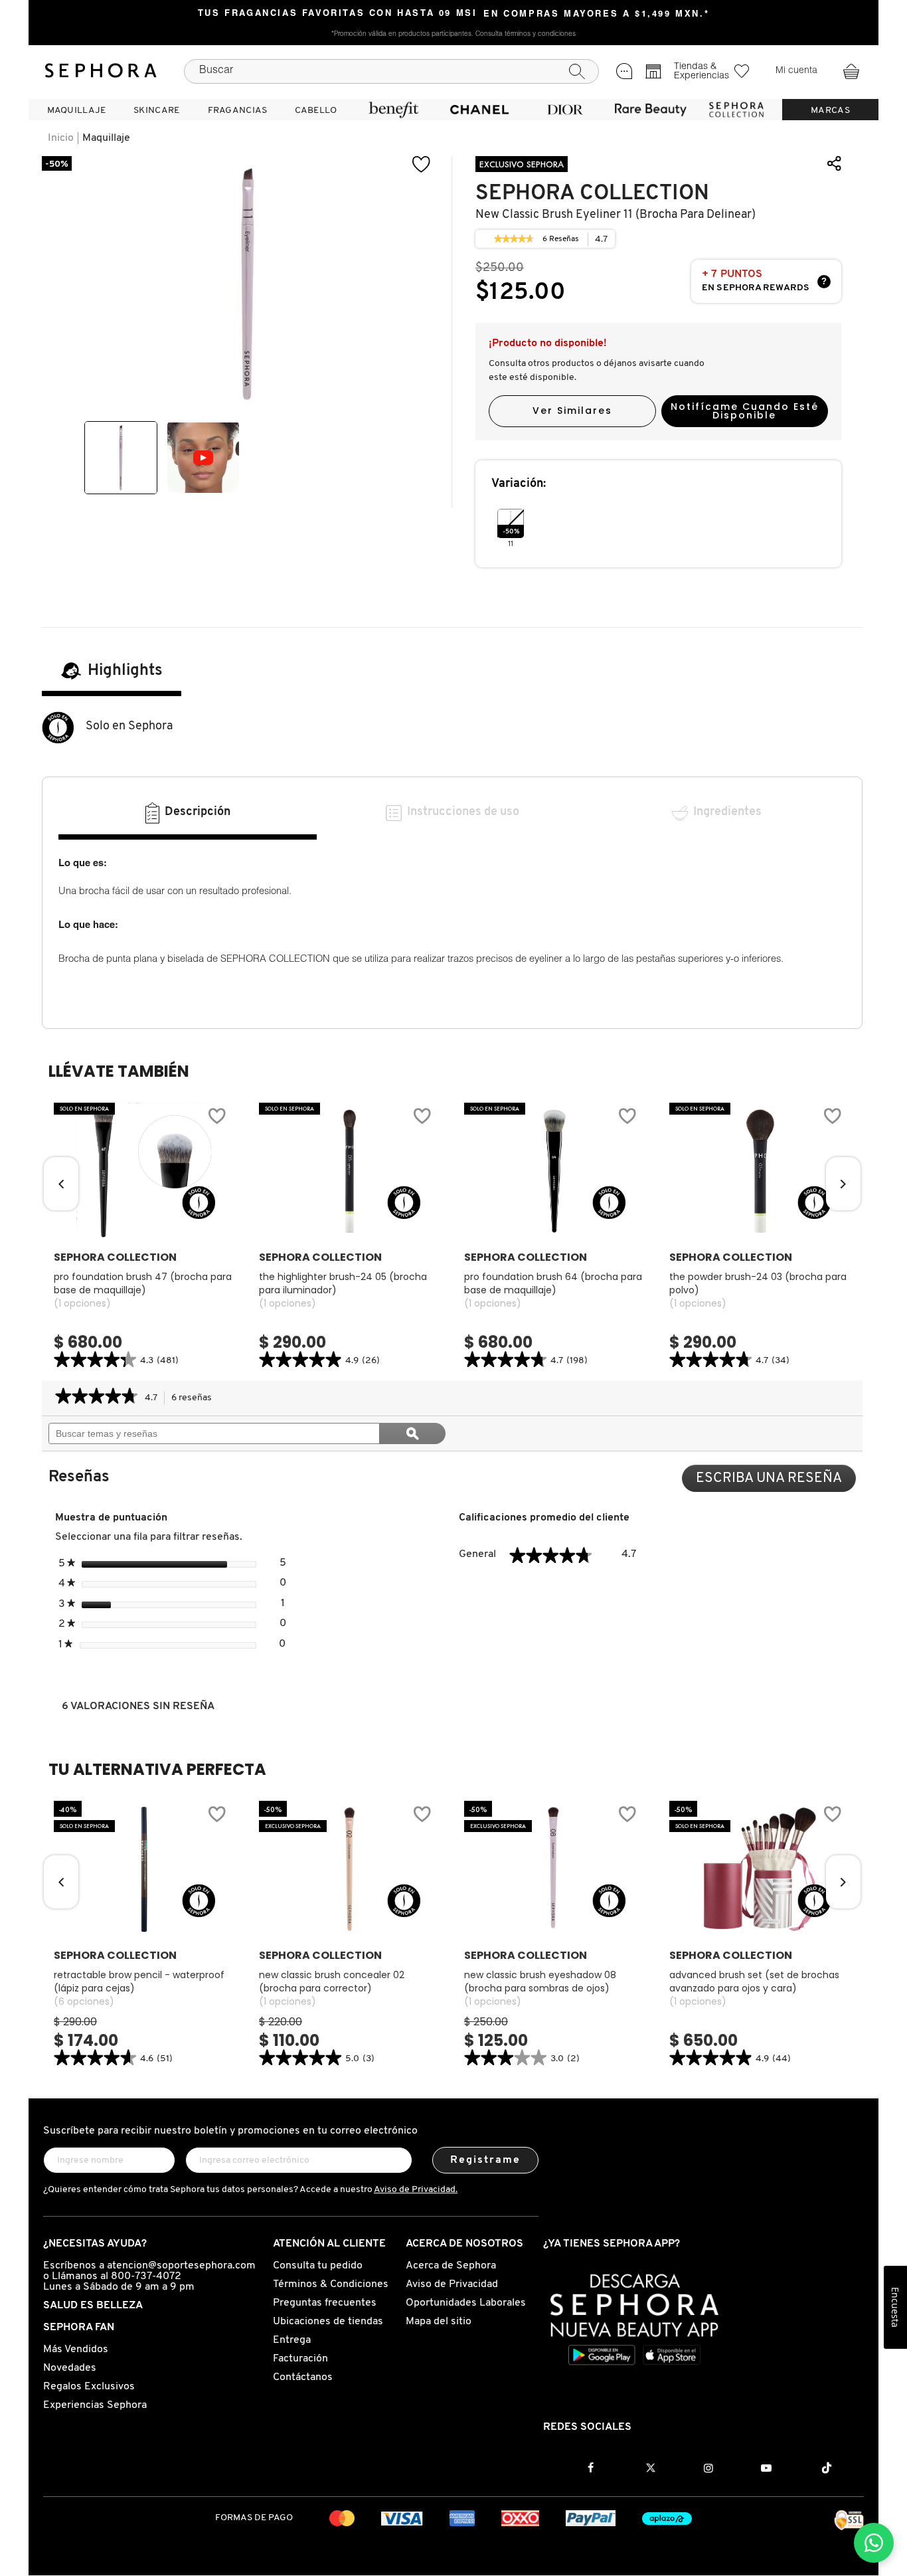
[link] (514, 239)
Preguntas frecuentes (325, 2303)
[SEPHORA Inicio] (101, 71)
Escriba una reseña (776, 1482)
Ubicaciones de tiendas (328, 2322)
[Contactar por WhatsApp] (874, 2543)
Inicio (61, 138)
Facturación (300, 2359)
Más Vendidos (76, 2349)
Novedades (70, 2368)
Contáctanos (303, 2377)
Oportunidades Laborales (466, 2303)
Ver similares (572, 411)
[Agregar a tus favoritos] (422, 164)
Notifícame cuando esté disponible (745, 411)
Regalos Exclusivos (89, 2387)
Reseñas (561, 241)
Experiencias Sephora (95, 2405)
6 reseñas (195, 1399)
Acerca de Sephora (451, 2266)
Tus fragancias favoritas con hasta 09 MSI (338, 14)
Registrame (486, 2160)
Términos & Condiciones (331, 2284)
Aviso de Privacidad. (416, 2190)
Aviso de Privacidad (452, 2284)
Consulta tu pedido (318, 2266)
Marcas (830, 111)
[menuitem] (76, 110)
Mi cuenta (796, 71)
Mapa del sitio (439, 2322)
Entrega (292, 2340)
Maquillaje (106, 138)
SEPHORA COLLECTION (592, 193)
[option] (121, 458)
